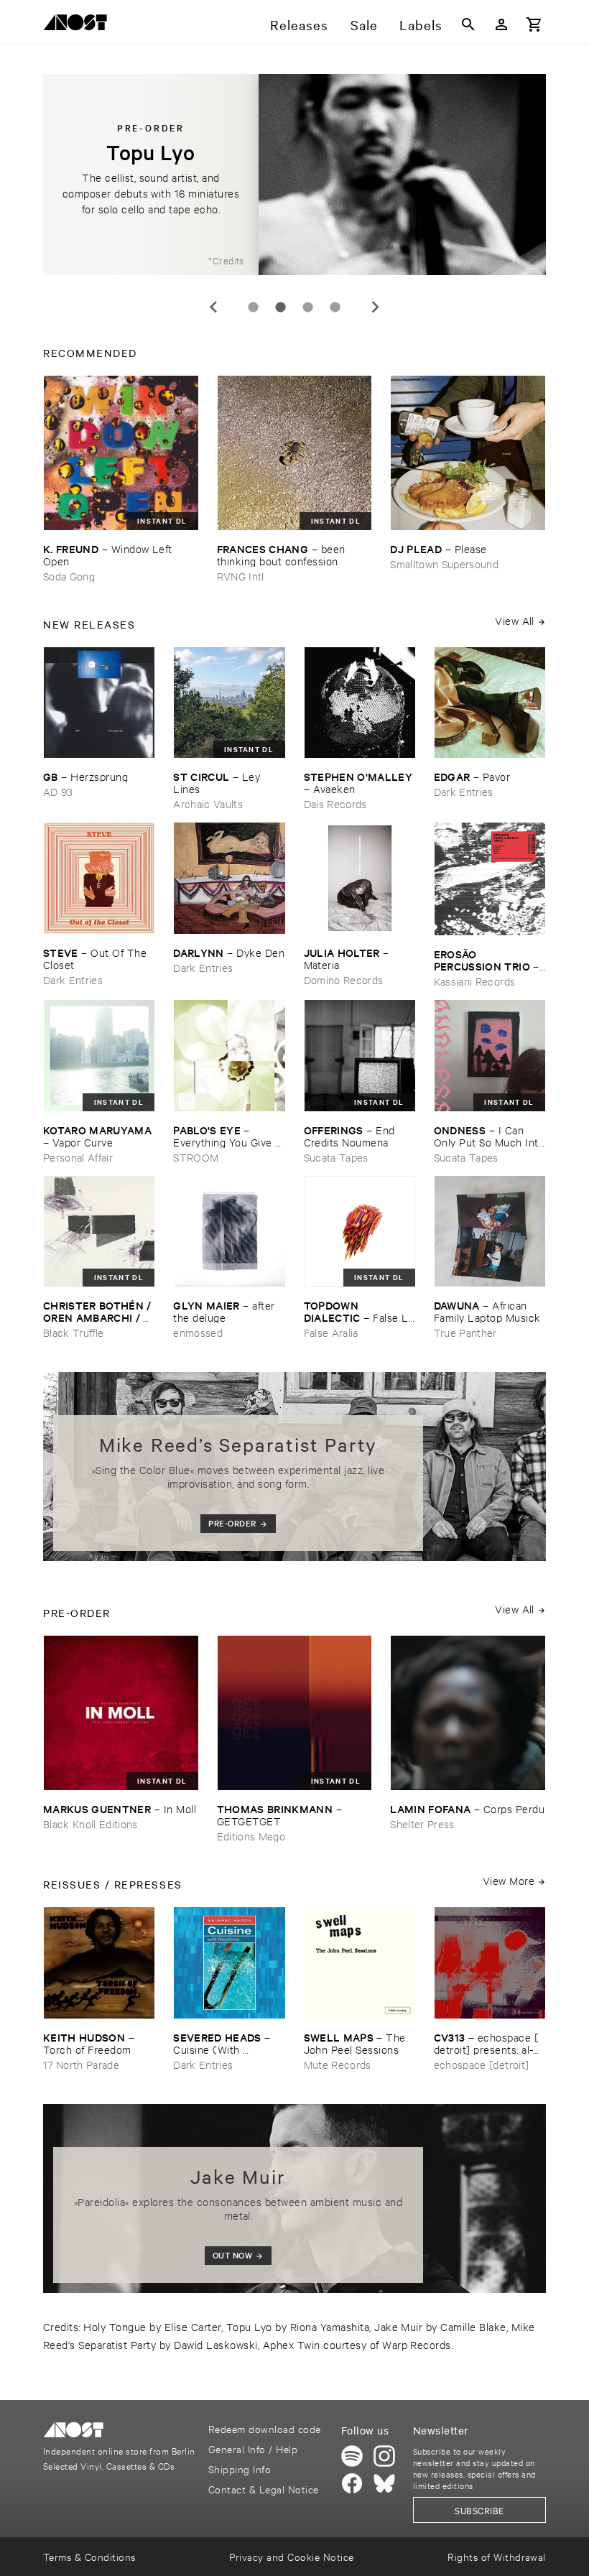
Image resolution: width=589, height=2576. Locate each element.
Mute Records (338, 2064)
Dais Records (335, 803)
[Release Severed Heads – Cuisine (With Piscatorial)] (229, 1963)
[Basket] (534, 24)
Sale (364, 24)
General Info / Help (253, 2448)
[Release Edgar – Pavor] (490, 703)
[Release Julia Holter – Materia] (360, 878)
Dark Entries (464, 791)
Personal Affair (78, 1157)
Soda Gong (69, 576)
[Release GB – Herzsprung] (99, 703)
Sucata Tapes (336, 1157)
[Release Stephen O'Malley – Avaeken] (360, 703)
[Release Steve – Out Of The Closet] (99, 878)
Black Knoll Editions (91, 1824)
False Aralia (331, 1332)
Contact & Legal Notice (264, 2489)
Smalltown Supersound (444, 564)
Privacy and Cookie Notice (291, 2556)
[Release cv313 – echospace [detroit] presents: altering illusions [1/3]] (490, 1963)
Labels (421, 24)
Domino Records (344, 979)
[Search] (468, 24)
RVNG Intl (241, 576)
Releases (299, 24)
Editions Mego (251, 1836)
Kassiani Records (474, 981)
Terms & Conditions (89, 2556)
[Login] (501, 24)
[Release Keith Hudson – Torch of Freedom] (99, 1963)
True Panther (465, 1332)
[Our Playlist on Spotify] (352, 2456)
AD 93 (58, 791)
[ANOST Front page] (79, 25)
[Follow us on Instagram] (384, 2456)
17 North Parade (81, 2064)
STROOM (196, 1157)
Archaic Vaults (208, 803)
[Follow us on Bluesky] (384, 2483)
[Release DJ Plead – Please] (468, 453)
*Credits (226, 260)
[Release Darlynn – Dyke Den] (229, 878)
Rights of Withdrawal (497, 2556)
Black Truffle (73, 1332)
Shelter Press (422, 1824)
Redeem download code (265, 2428)
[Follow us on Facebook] (352, 2483)
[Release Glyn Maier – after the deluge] (229, 1231)
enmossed (198, 1332)
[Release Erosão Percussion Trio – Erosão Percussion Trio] (490, 879)
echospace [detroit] (481, 2064)
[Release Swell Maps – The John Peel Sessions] (360, 1963)
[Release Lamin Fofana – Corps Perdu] (468, 1713)
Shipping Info (240, 2469)
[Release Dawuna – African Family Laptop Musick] (490, 1231)
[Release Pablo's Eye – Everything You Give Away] (229, 1055)
